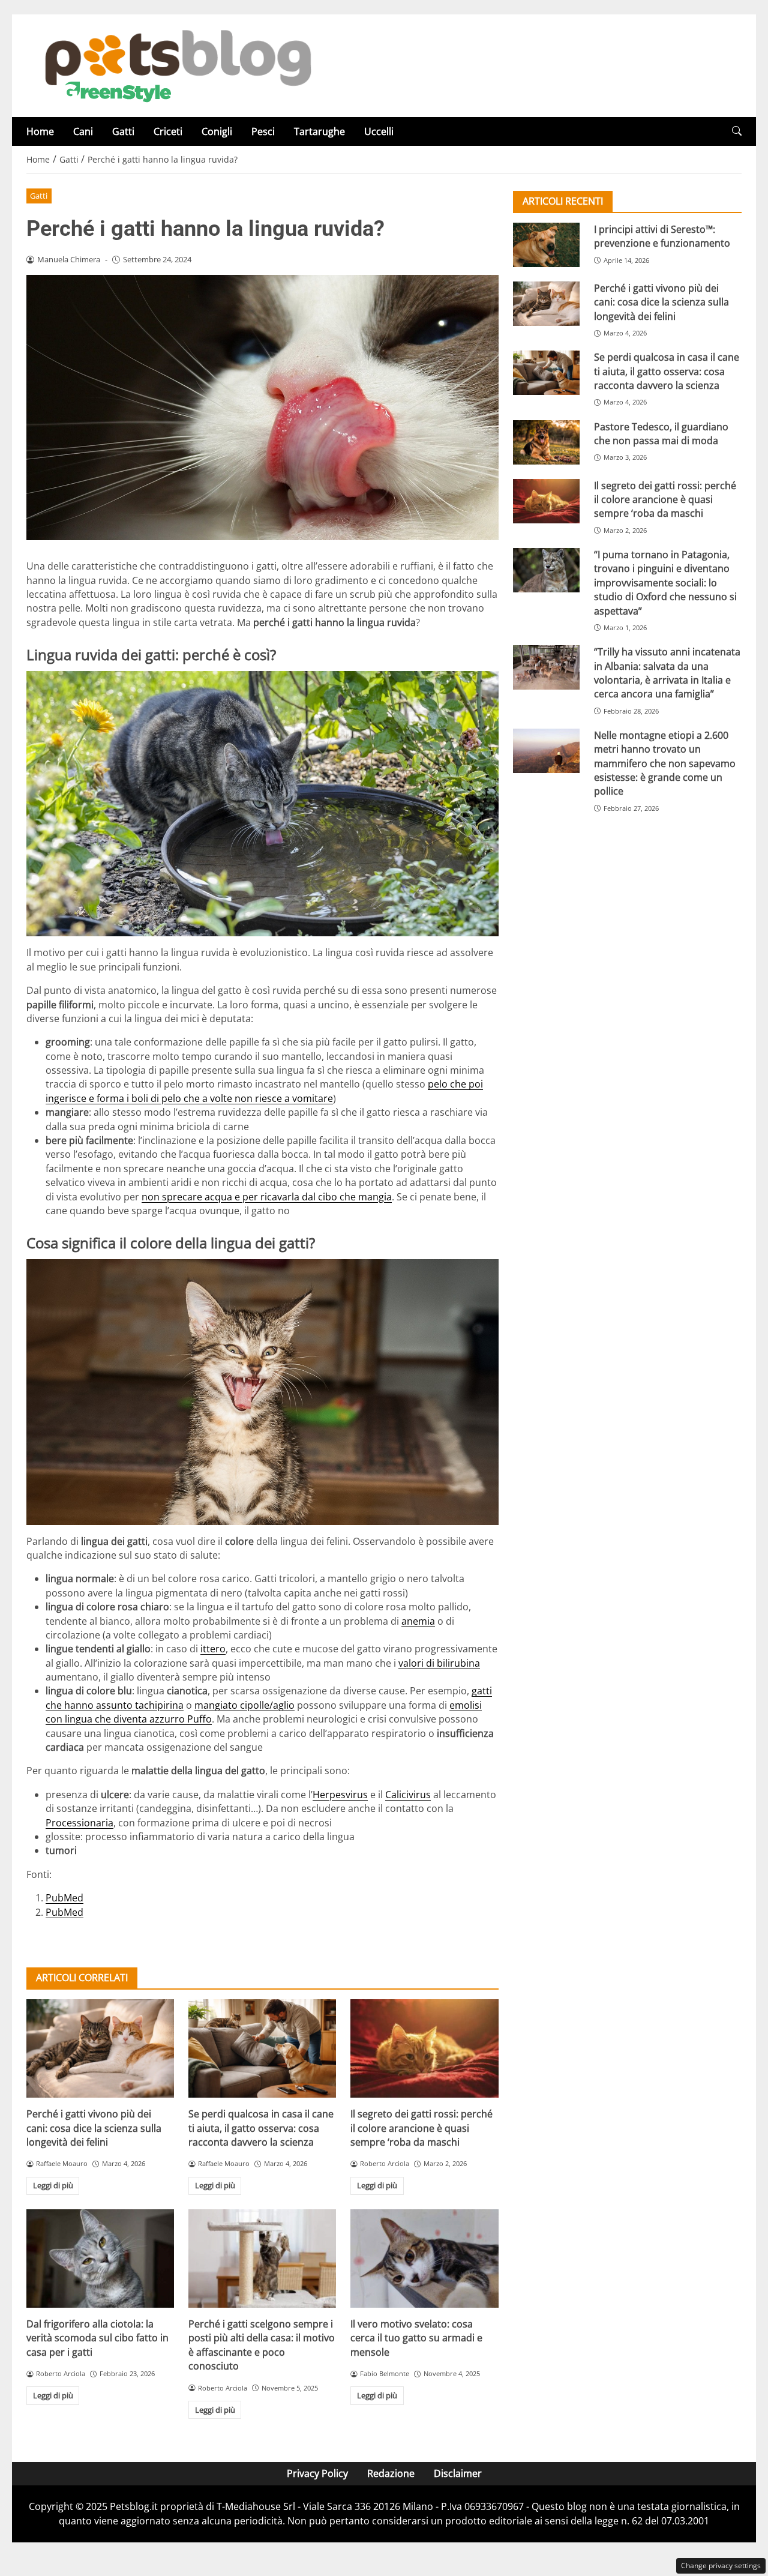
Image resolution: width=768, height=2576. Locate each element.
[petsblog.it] (176, 65)
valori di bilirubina (439, 1663)
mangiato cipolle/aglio (244, 1705)
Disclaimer (458, 2473)
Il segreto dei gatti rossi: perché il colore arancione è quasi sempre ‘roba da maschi (421, 2128)
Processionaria (79, 1823)
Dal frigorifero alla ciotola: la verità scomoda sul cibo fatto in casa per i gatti (97, 2338)
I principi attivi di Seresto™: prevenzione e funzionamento (662, 236)
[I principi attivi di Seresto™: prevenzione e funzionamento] (546, 245)
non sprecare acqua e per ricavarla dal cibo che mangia (267, 1197)
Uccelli (379, 131)
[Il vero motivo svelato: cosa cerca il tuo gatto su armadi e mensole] (424, 2259)
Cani (83, 131)
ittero (213, 1649)
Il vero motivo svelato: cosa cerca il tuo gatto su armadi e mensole (416, 2338)
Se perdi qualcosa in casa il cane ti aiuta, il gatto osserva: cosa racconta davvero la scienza (261, 2128)
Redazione (391, 2473)
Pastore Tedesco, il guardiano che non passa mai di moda (661, 434)
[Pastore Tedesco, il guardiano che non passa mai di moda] (546, 442)
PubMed (64, 1898)
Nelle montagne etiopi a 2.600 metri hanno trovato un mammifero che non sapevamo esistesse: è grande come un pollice (665, 763)
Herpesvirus (340, 1795)
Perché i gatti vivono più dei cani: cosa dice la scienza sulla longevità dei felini (94, 2128)
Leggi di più (53, 2185)
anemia (418, 1621)
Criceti (168, 131)
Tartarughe (319, 131)
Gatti (123, 131)
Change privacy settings (721, 2565)
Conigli (217, 131)
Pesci (263, 131)
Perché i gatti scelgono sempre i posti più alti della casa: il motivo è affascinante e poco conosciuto (262, 2345)
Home (40, 131)
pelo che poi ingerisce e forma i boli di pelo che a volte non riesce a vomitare (264, 1091)
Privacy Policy (317, 2473)
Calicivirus (408, 1795)
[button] (737, 131)
